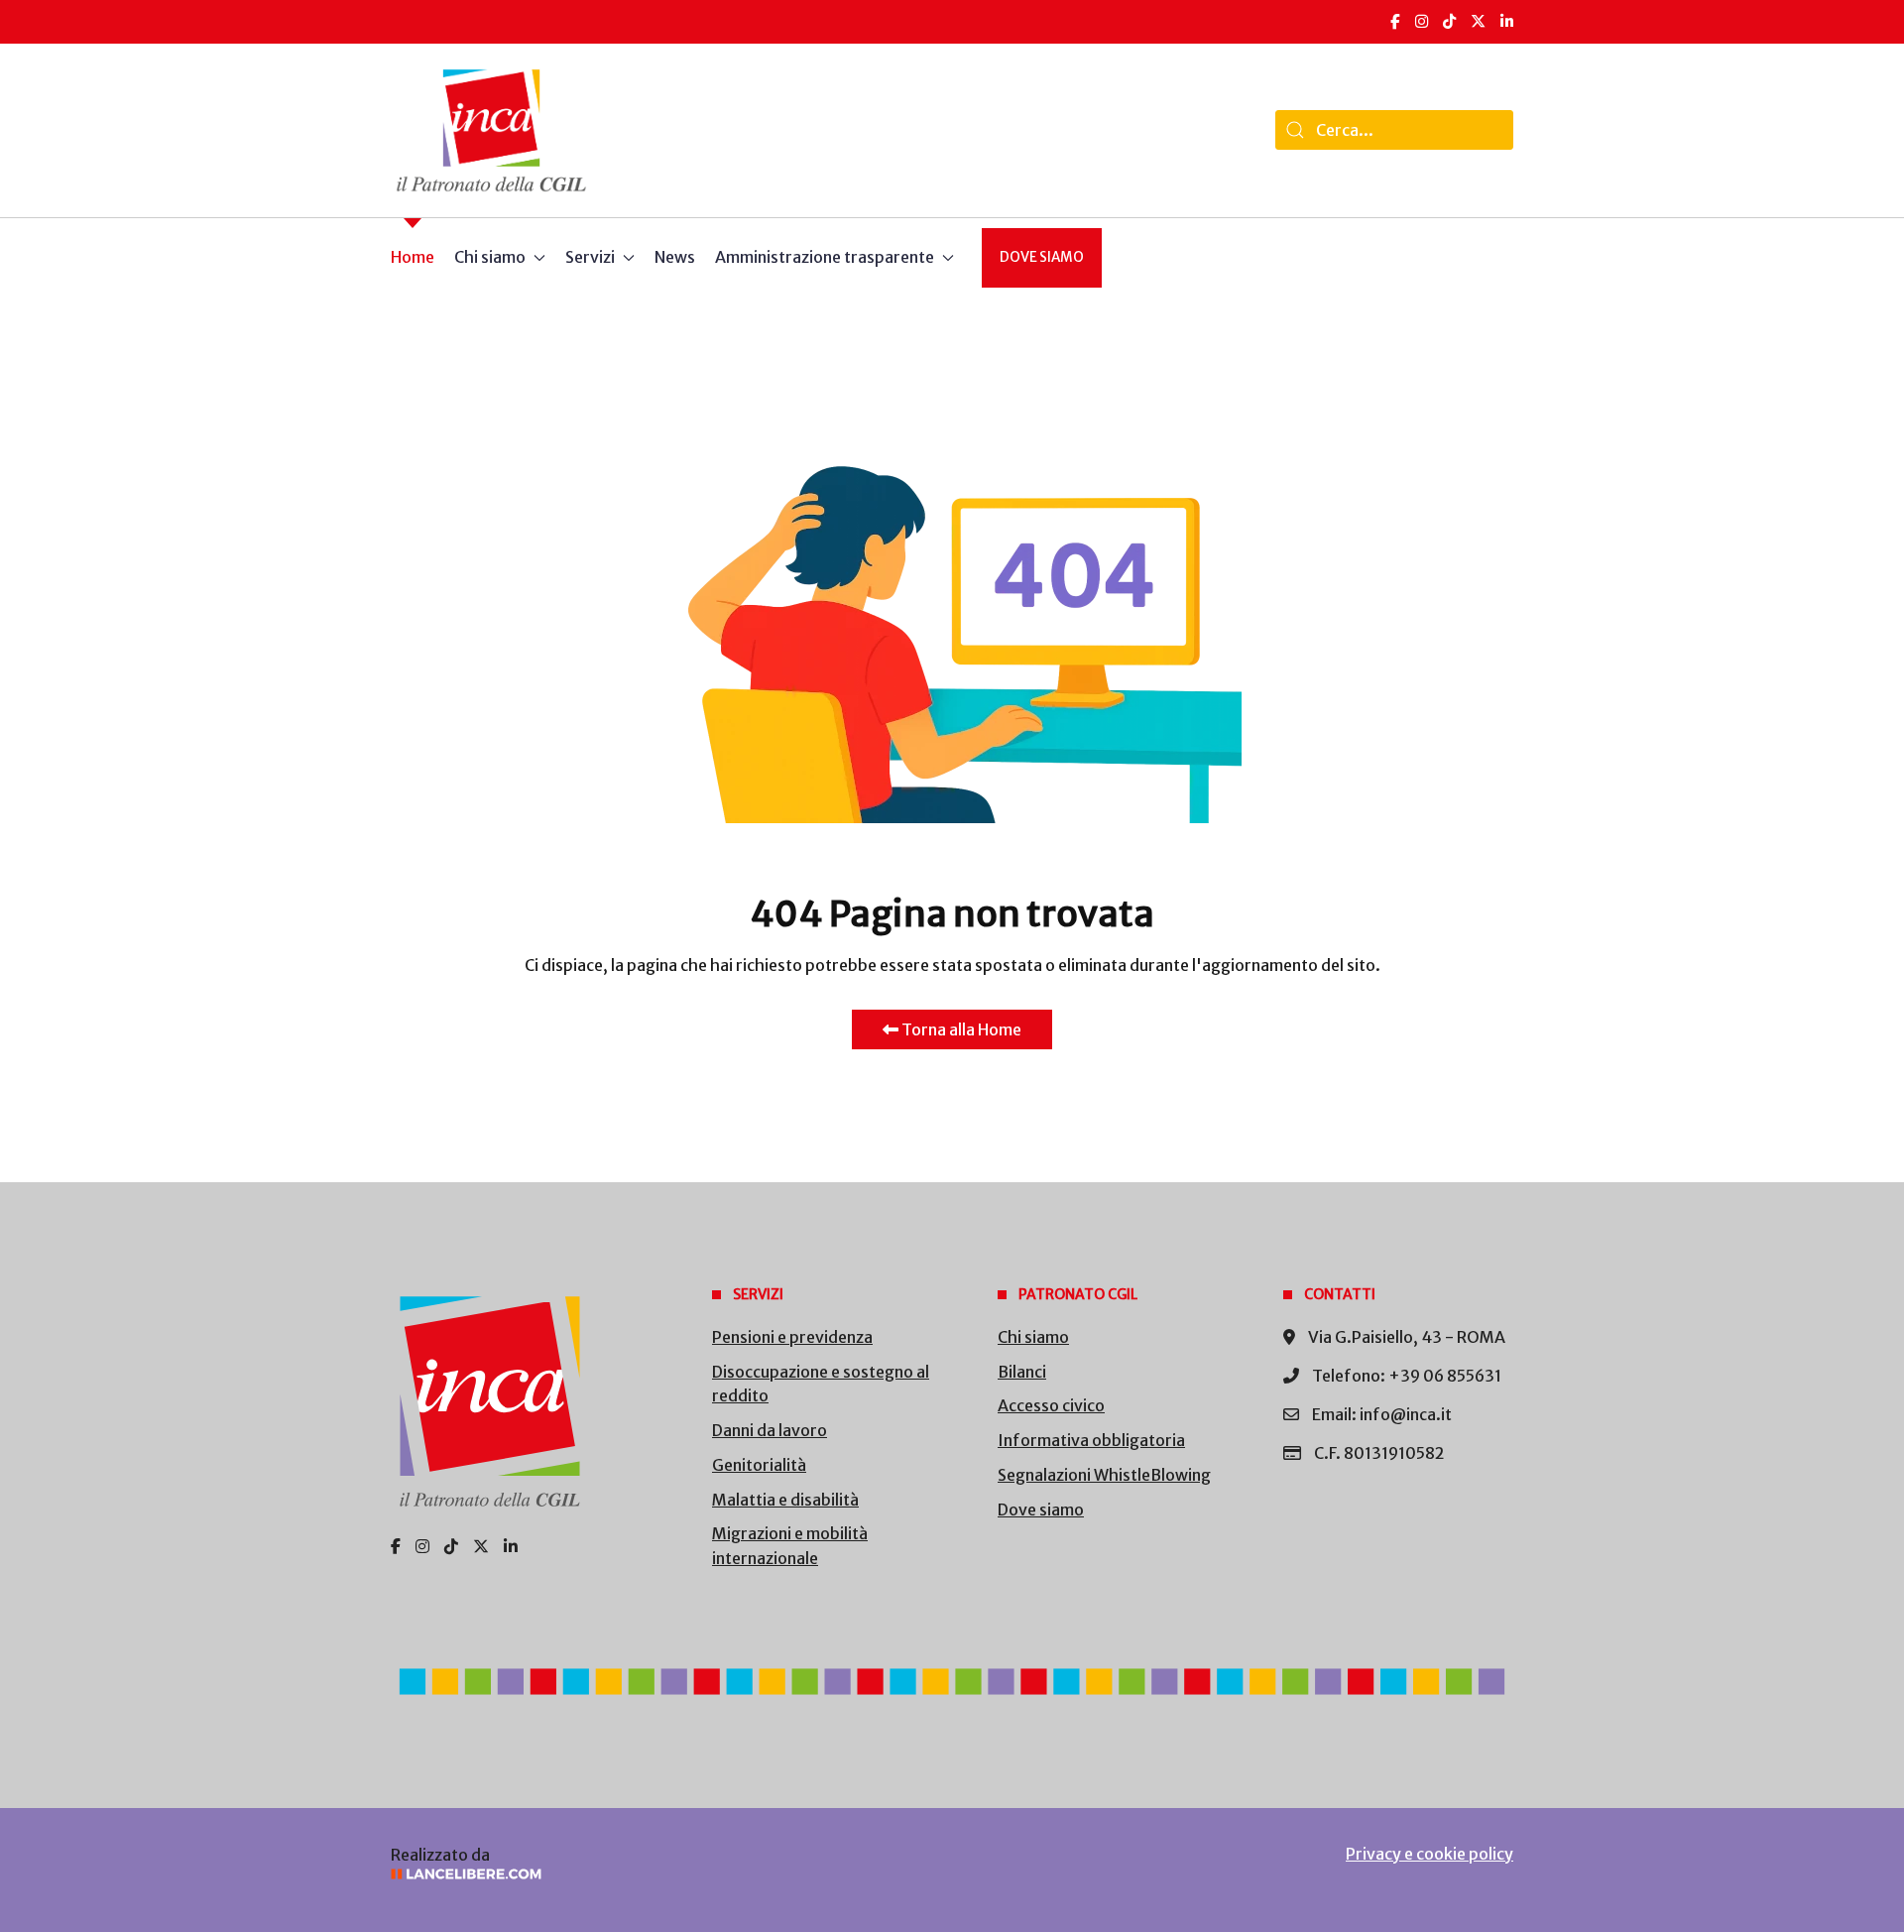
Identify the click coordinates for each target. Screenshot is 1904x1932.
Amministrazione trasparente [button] (825, 257)
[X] (1478, 21)
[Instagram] (1422, 21)
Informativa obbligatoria (1091, 1440)
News (675, 257)
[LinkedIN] (1507, 21)
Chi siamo (1033, 1337)
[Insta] (422, 1546)
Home (413, 257)
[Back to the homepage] (491, 130)
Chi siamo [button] (490, 257)
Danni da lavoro (770, 1430)
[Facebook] (1395, 21)
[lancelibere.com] (654, 1874)
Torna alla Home (960, 1029)
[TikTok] (1449, 21)
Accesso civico (1051, 1405)
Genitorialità (759, 1465)
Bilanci (1022, 1372)
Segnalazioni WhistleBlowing (1104, 1475)
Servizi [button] (590, 257)
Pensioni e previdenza (792, 1337)
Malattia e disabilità (785, 1500)
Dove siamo (1042, 257)
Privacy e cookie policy (1429, 1854)
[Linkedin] (511, 1546)
